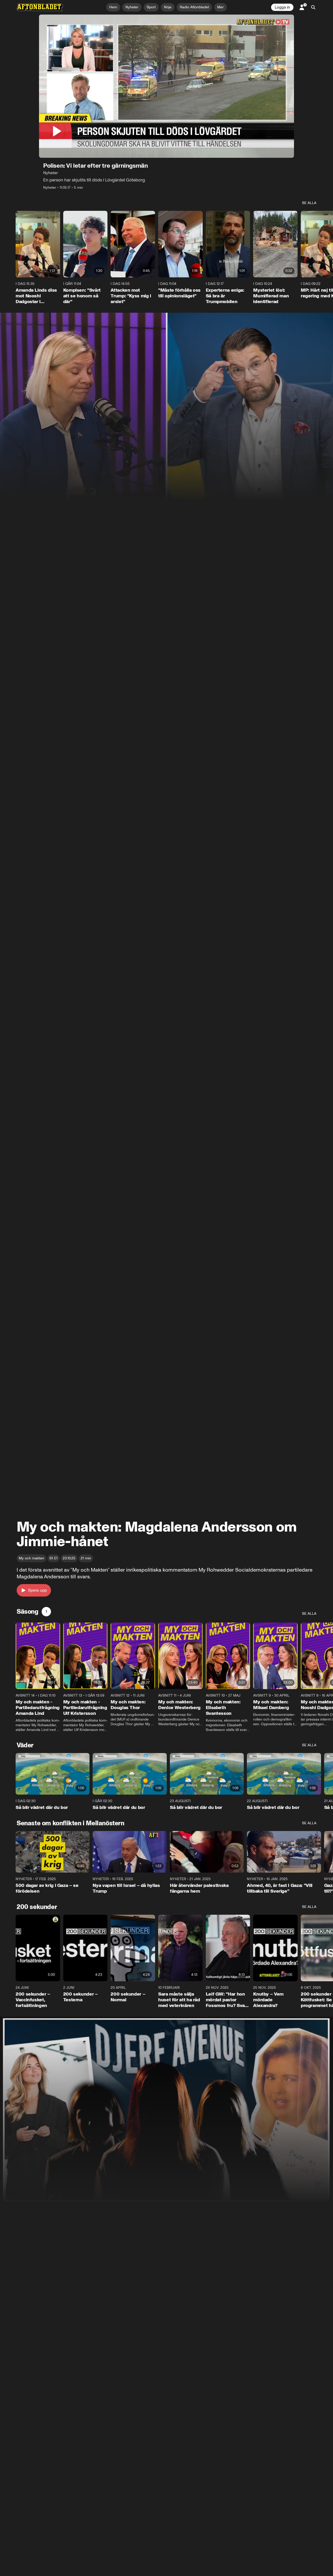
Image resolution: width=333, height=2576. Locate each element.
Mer (220, 7)
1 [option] (46, 1611)
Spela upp (37, 1590)
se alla (309, 203)
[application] (166, 86)
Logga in (282, 7)
